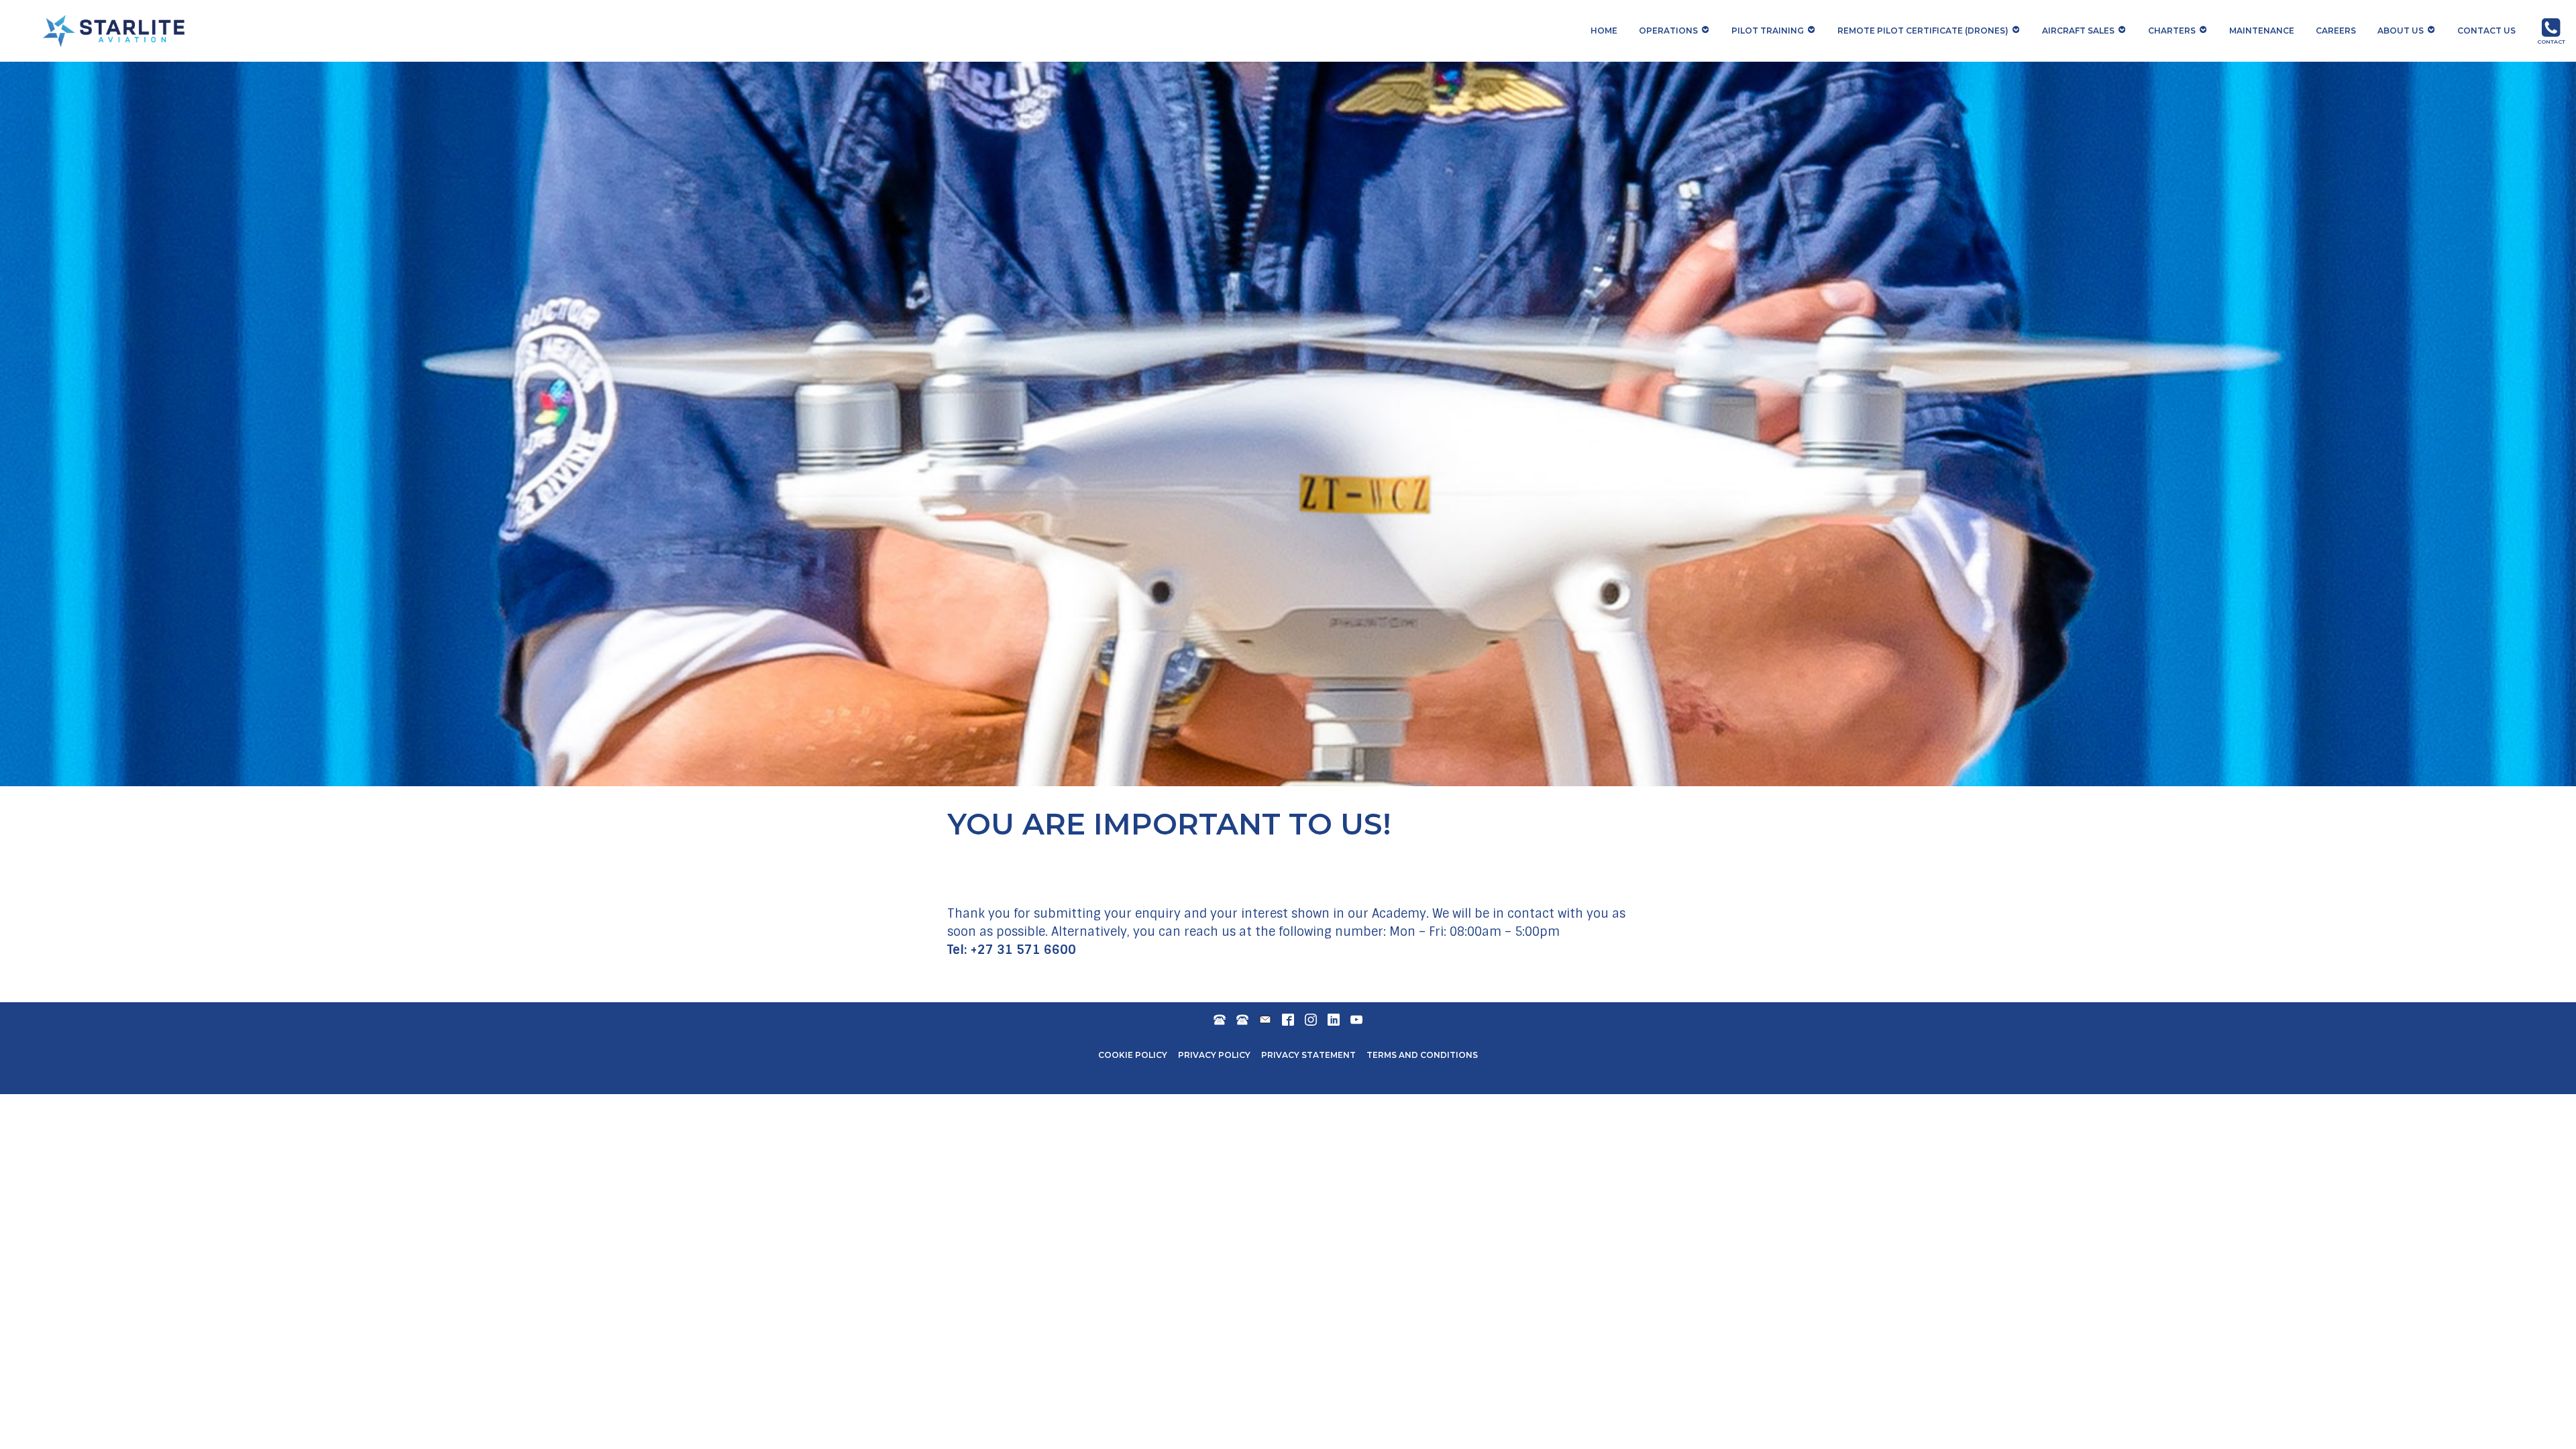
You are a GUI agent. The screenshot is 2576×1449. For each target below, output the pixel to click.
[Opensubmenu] (1706, 30)
